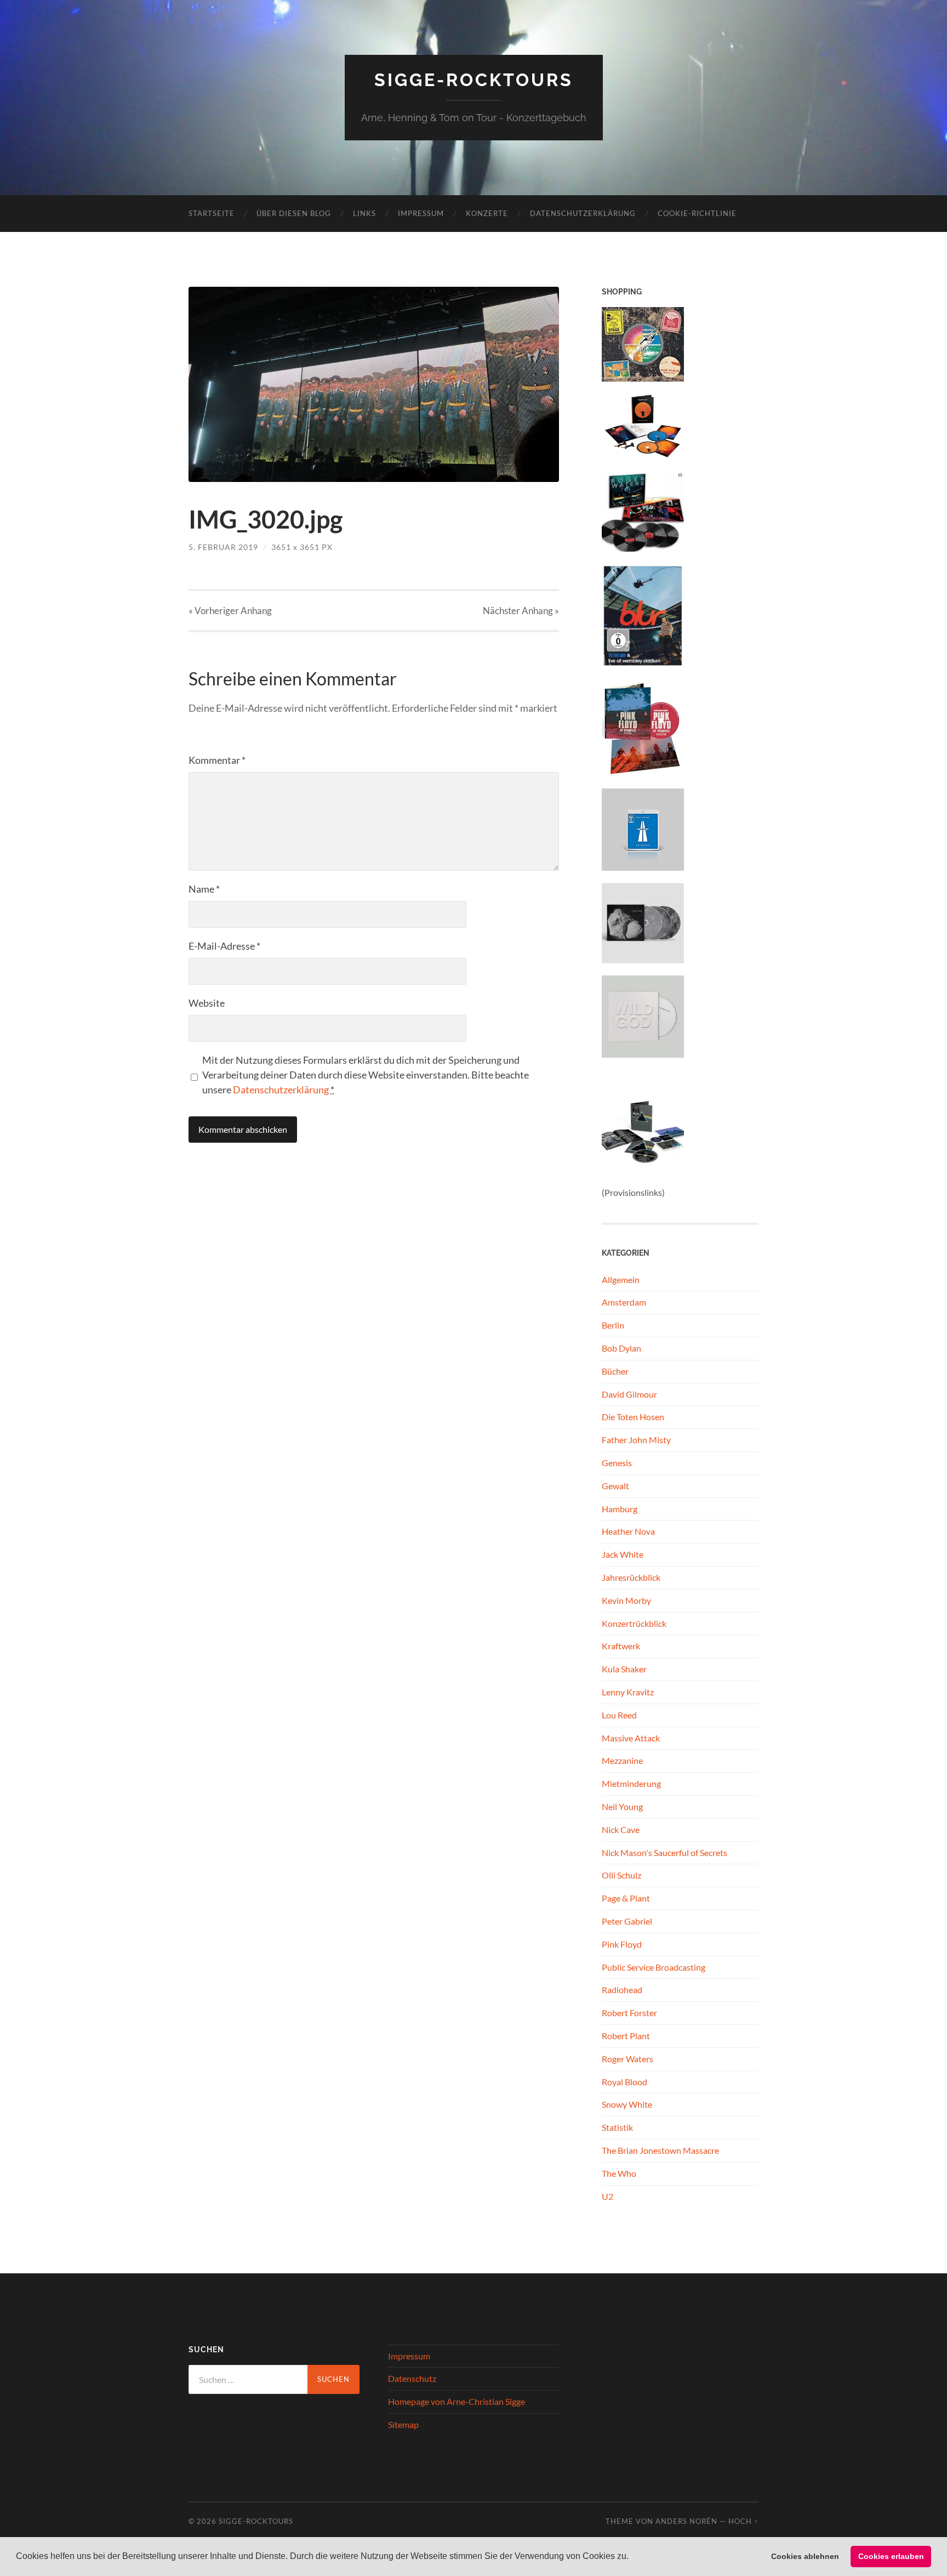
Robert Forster (629, 2013)
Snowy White (627, 2104)
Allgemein (621, 1280)
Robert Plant (626, 2036)
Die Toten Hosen (633, 1417)
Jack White (623, 1554)
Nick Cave (621, 1829)
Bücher (615, 1371)
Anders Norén (686, 2521)
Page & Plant (626, 1898)
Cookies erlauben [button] (891, 2556)
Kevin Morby (626, 1600)
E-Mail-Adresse (224, 946)
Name (204, 889)
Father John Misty (636, 1440)
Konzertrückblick (634, 1623)
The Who (619, 2173)
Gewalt (615, 1486)
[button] (632, 2557)
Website (207, 1003)
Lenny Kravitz (628, 1692)
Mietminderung (631, 1783)
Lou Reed (619, 1715)
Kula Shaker (624, 1669)
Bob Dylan (621, 1348)
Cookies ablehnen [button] (805, 2556)
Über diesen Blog (294, 213)
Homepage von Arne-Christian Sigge (457, 2401)
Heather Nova (628, 1531)
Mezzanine (622, 1760)
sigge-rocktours (474, 80)
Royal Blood (624, 2082)
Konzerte (487, 213)
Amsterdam (624, 1302)
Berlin (613, 1325)
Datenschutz (412, 2378)
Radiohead (622, 1990)
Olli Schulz (621, 1875)
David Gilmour (629, 1394)
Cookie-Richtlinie (697, 213)
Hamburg (620, 1509)
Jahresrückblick (631, 1577)
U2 (607, 2196)
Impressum (421, 213)
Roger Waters (627, 2059)
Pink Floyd (622, 1944)
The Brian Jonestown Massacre (660, 2150)
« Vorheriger (230, 611)
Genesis (617, 1463)
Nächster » (521, 611)
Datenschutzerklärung (583, 213)
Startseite (212, 213)
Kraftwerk (621, 1646)
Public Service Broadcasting (654, 1967)
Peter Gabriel (627, 1921)
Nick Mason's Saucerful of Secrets (664, 1852)
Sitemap (403, 2424)
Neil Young (622, 1806)
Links (364, 213)
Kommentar (217, 760)
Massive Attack (631, 1738)
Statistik (617, 2127)
